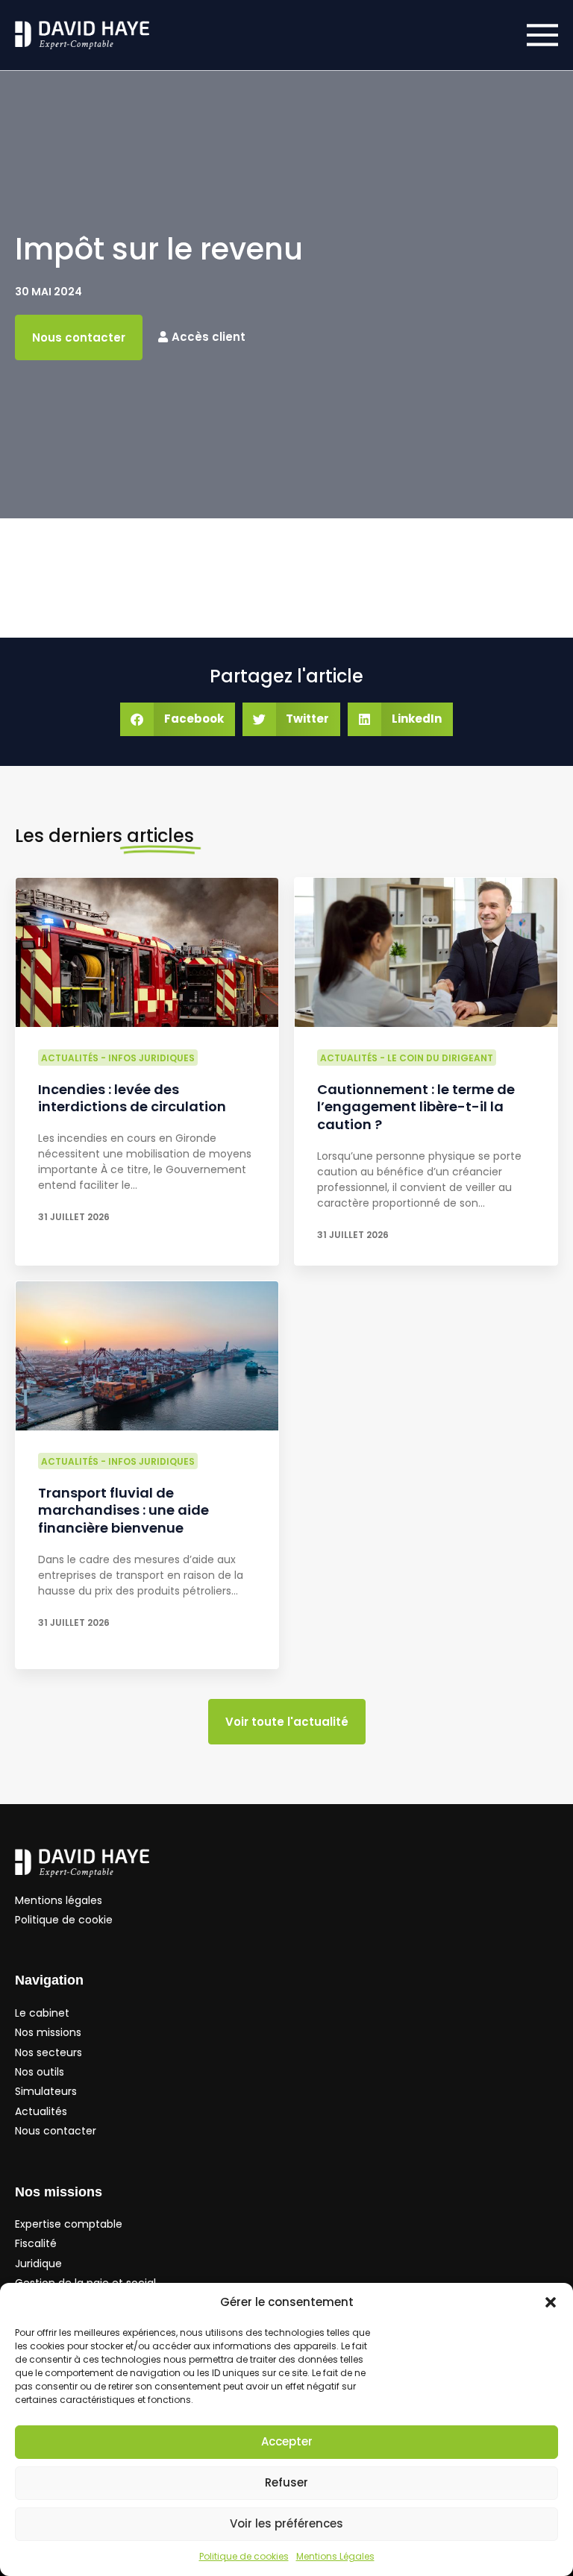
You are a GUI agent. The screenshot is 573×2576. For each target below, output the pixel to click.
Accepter (287, 2441)
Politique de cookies (244, 2556)
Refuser (286, 2482)
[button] (551, 2302)
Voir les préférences (286, 2523)
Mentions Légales (335, 2556)
